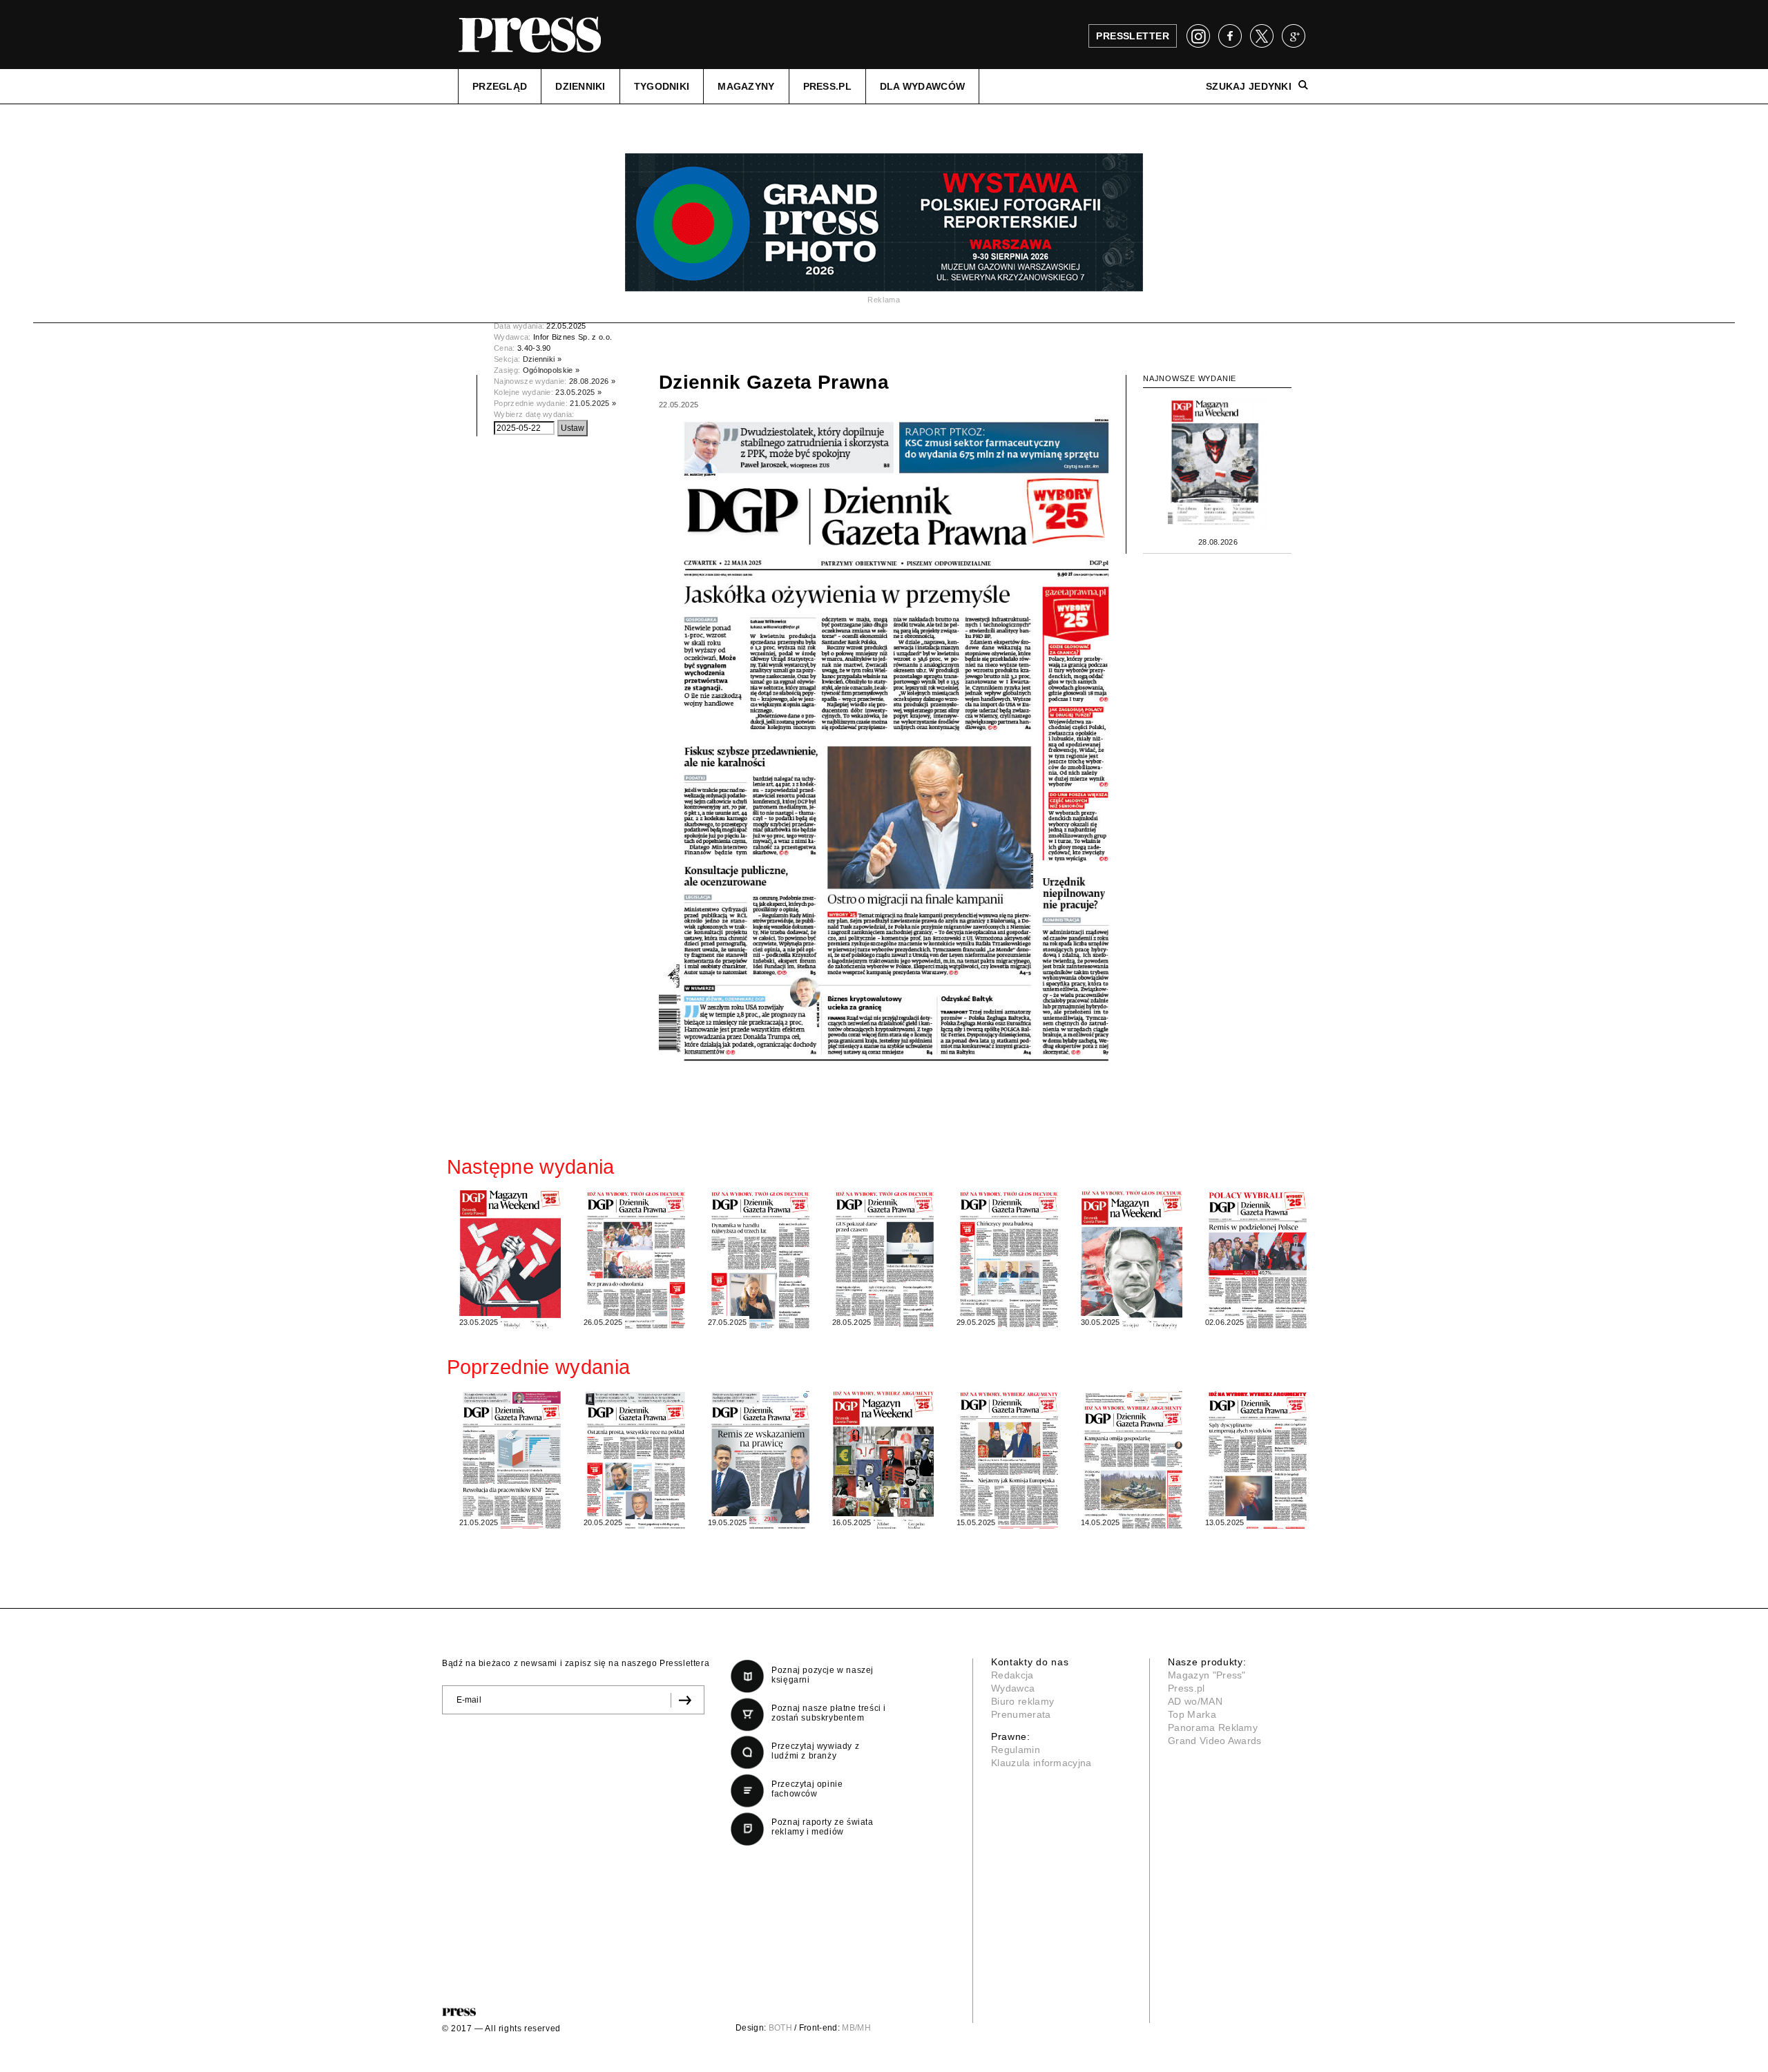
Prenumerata (1021, 1714)
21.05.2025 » (593, 403)
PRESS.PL (827, 86)
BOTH (780, 2028)
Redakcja (1012, 1675)
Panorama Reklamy (1213, 1727)
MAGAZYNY (746, 86)
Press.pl (1186, 1688)
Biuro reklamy (1022, 1701)
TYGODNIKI (662, 86)
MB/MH (856, 2028)
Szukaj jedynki (1249, 86)
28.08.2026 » (592, 381)
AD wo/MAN (1195, 1701)
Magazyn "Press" (1207, 1675)
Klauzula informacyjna (1041, 1763)
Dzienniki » (542, 359)
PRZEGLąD (500, 86)
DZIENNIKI (580, 86)
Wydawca (1013, 1688)
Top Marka (1192, 1714)
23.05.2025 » (578, 392)
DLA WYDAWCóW (922, 86)
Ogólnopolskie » (551, 370)
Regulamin (1016, 1750)
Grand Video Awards (1215, 1741)
